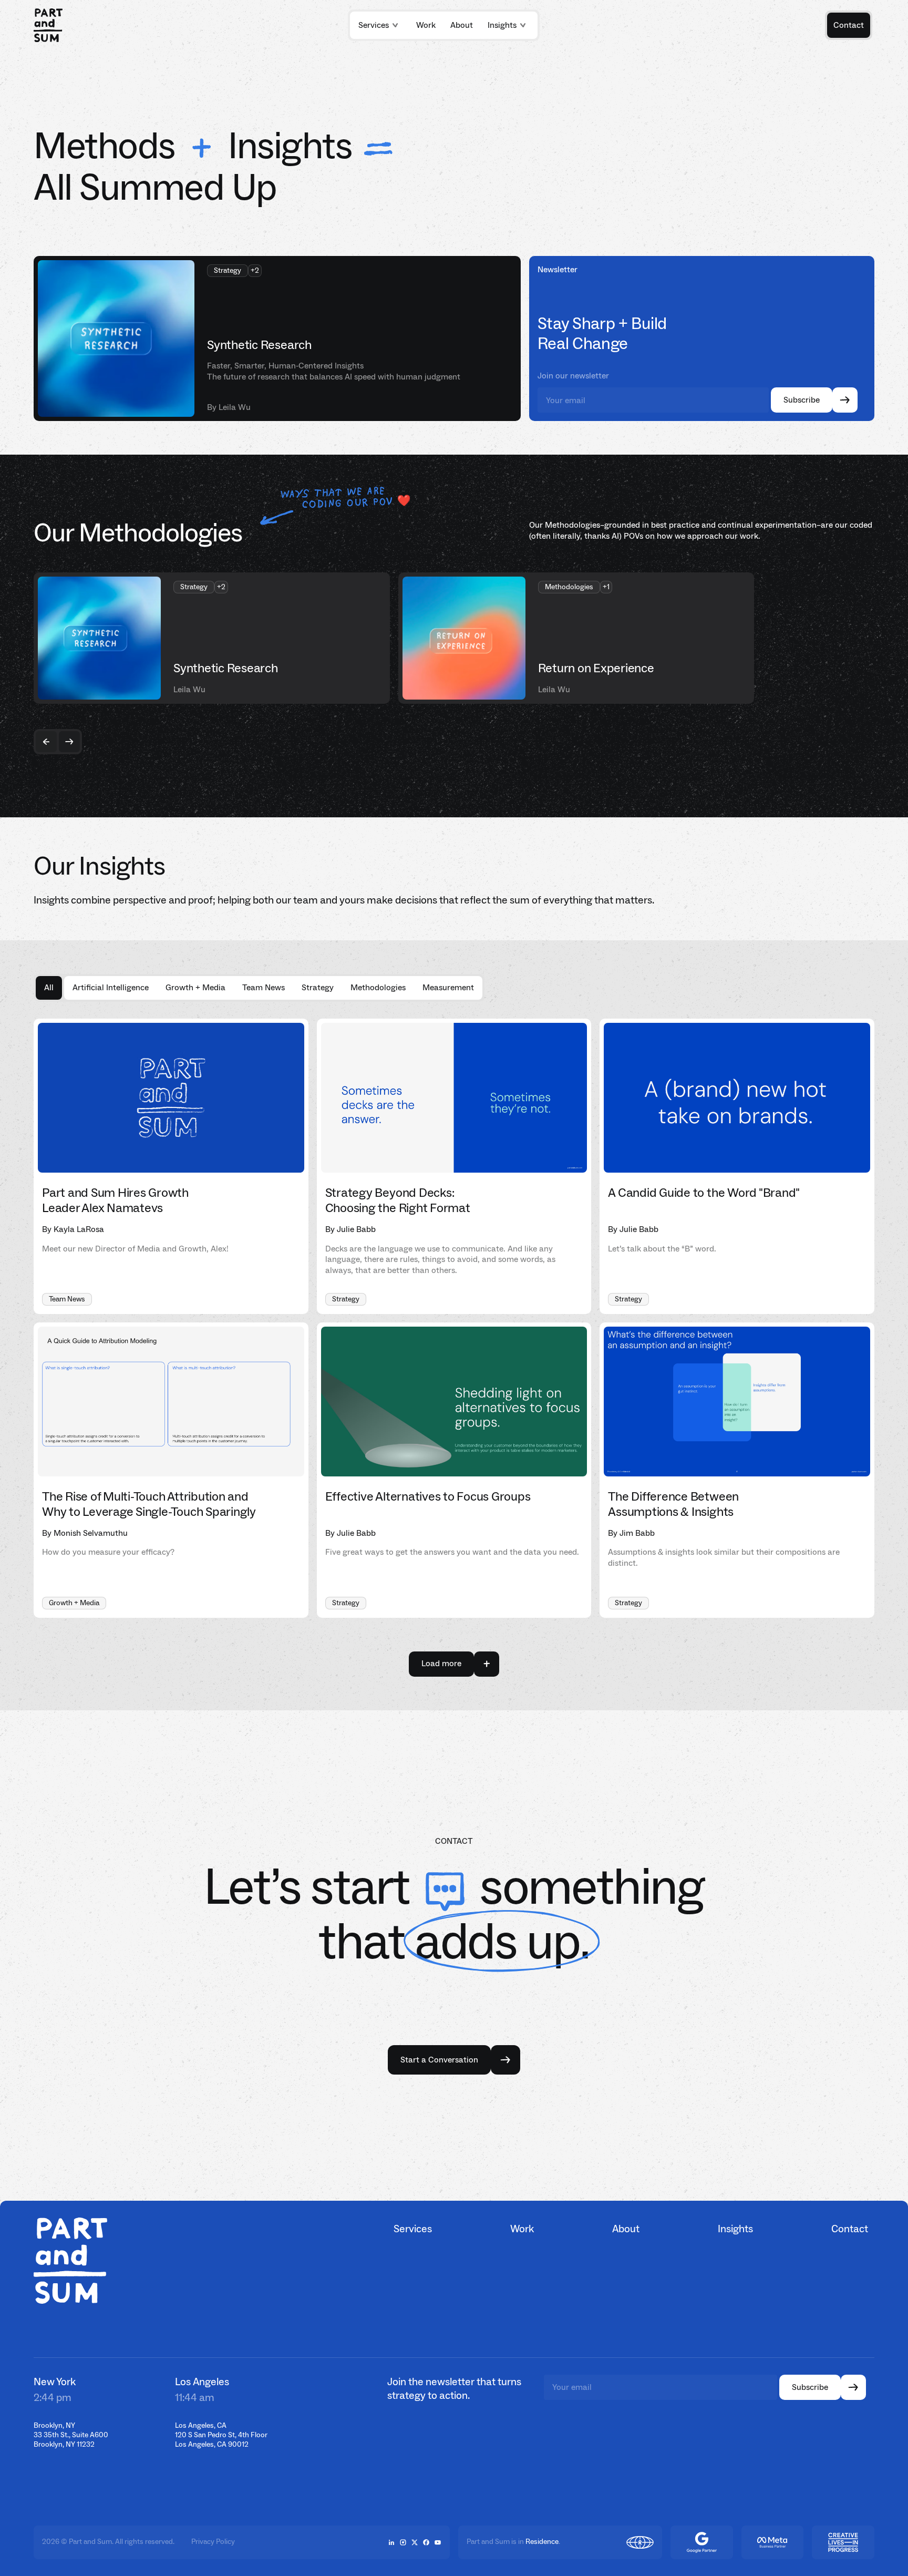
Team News (264, 987)
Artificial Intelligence (111, 987)
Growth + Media (195, 987)
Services (374, 25)
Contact (850, 2229)
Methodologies (378, 987)
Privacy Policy (213, 2542)
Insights (502, 25)
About (626, 2229)
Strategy (318, 987)
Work (522, 2229)
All (49, 987)
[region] (454, 638)
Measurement (448, 987)
